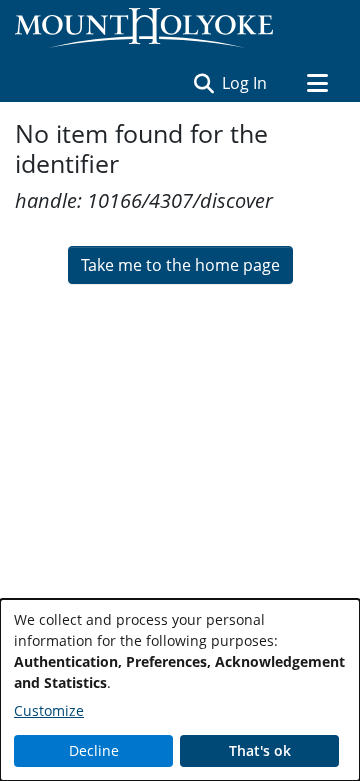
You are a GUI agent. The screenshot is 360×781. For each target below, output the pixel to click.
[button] (203, 83)
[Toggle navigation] (317, 83)
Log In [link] (245, 83)
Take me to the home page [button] (180, 265)
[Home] (144, 28)
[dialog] (180, 690)
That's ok (260, 750)
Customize (49, 710)
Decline (94, 750)
